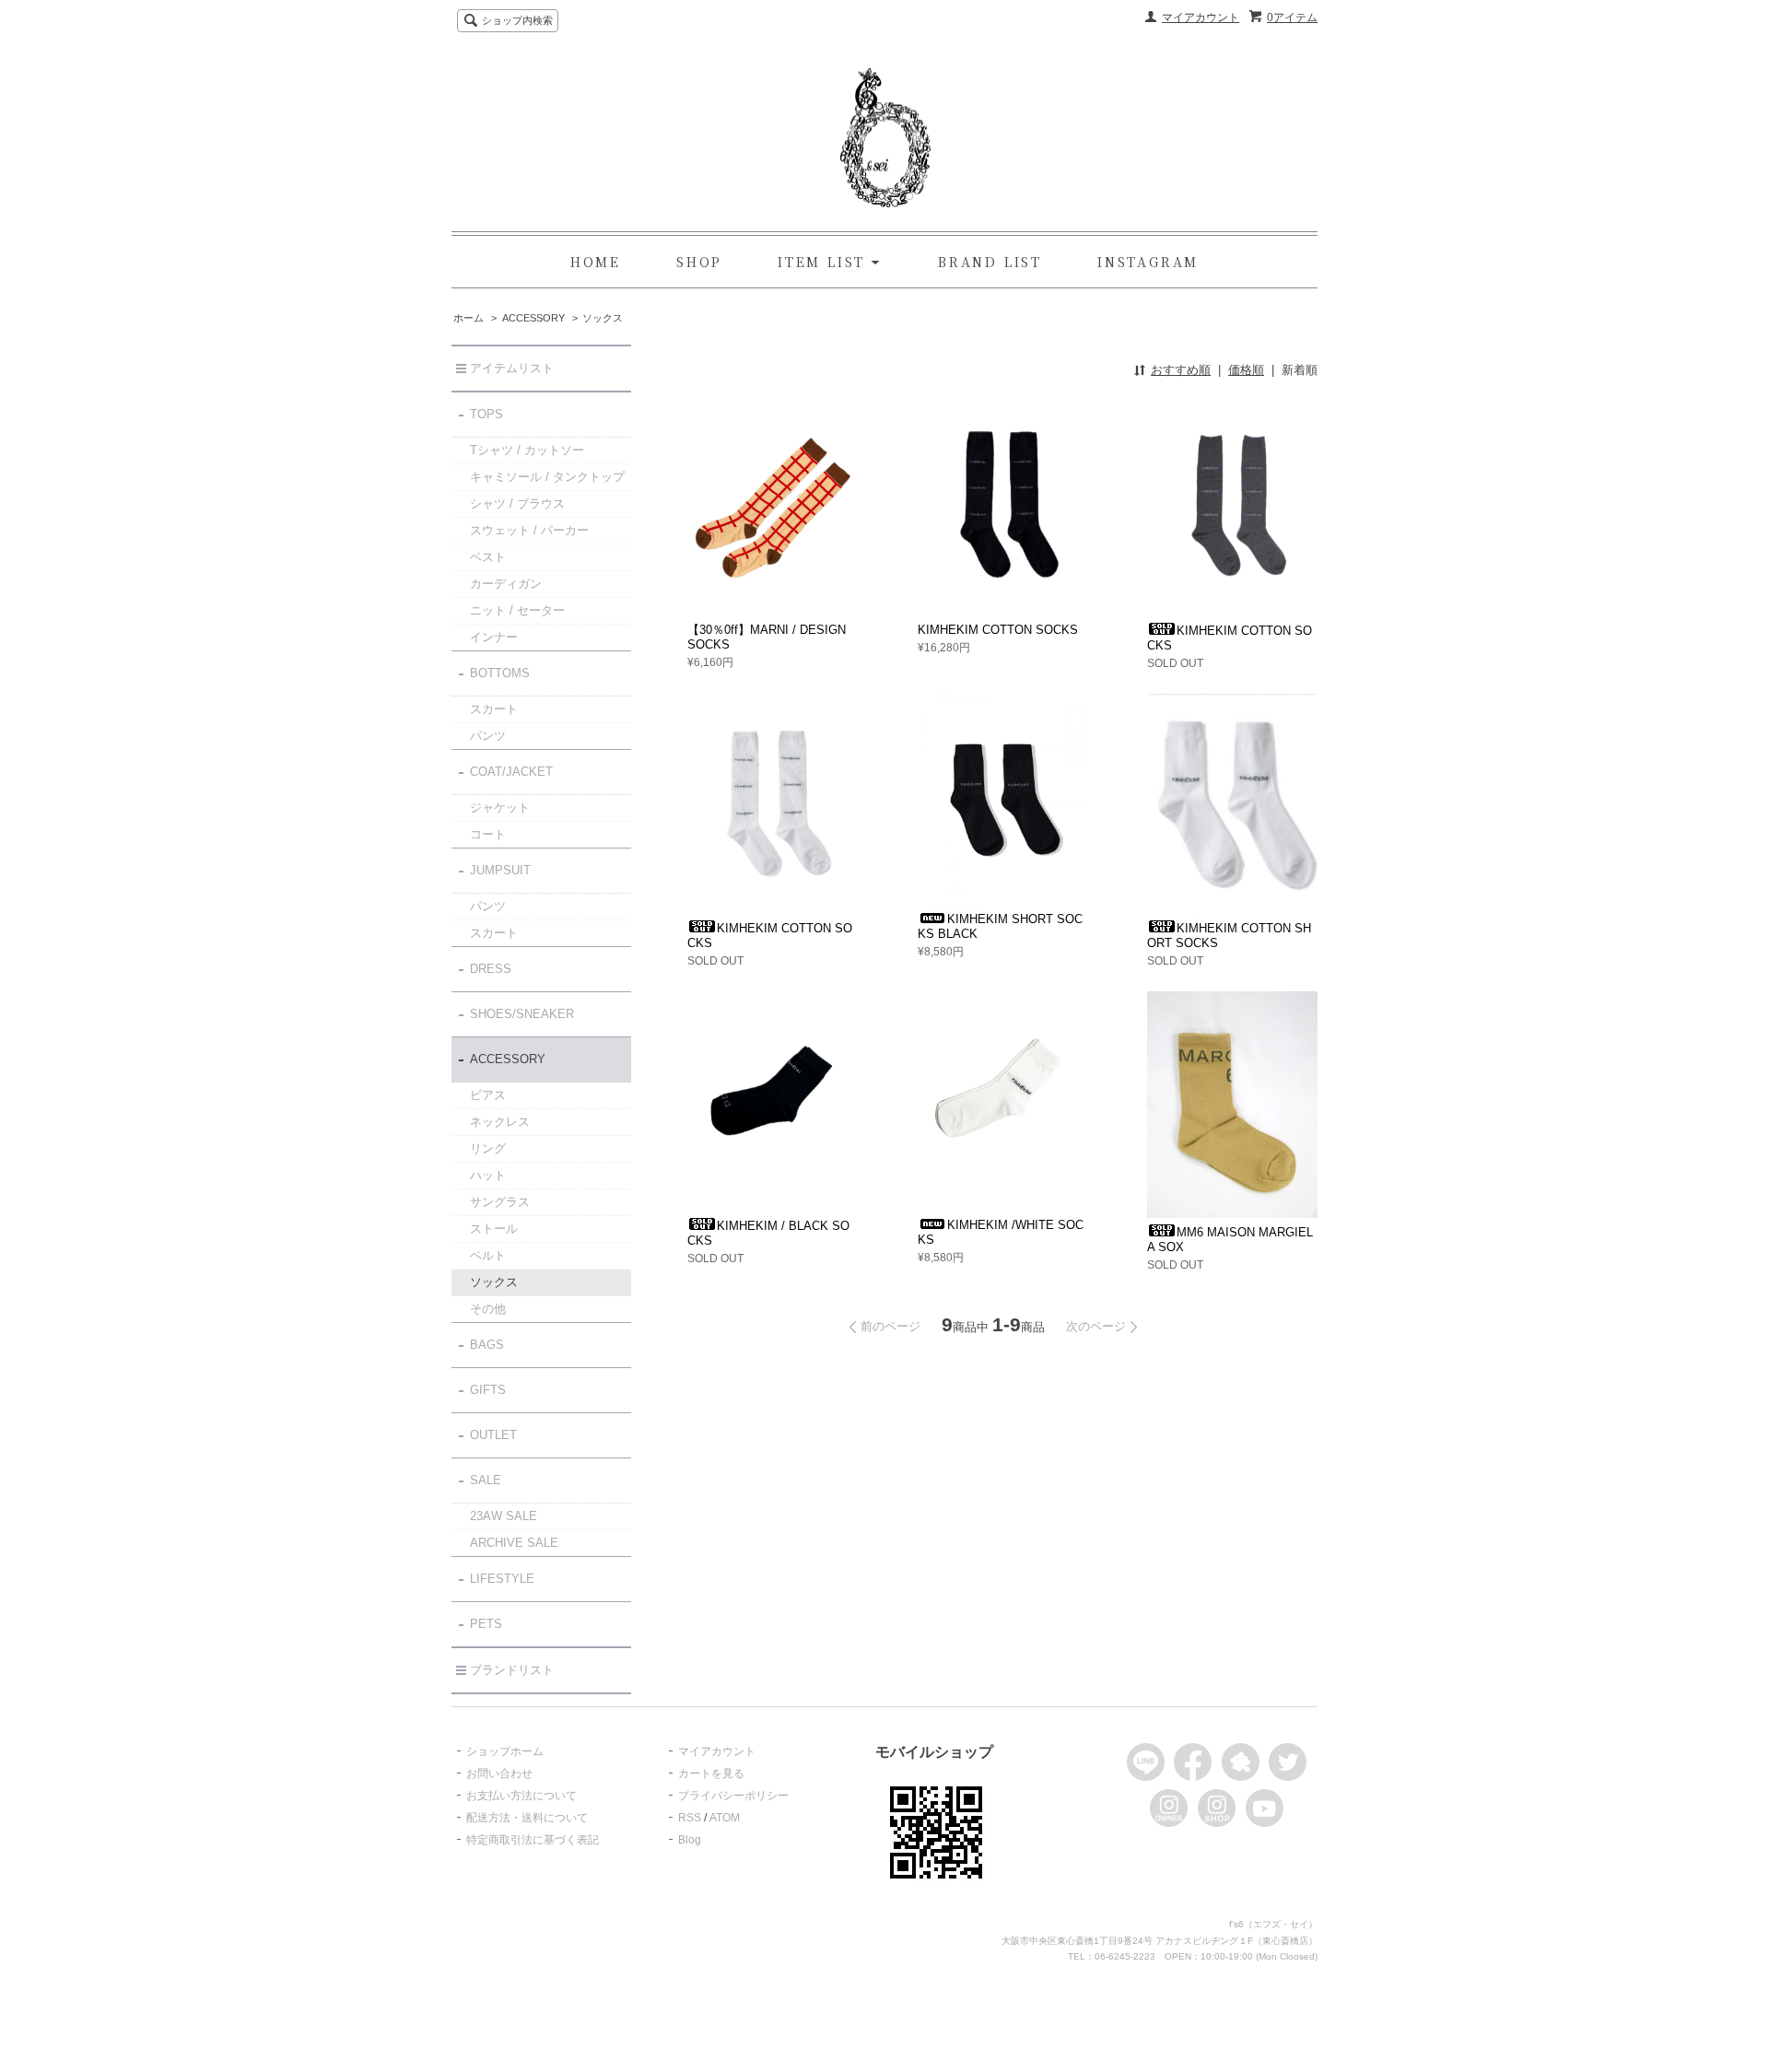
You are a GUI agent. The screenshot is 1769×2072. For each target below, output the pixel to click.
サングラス (500, 1202)
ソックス (603, 318)
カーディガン (506, 584)
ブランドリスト (512, 1670)
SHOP (699, 262)
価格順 (1246, 370)
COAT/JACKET (511, 772)
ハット (488, 1175)
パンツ (488, 736)
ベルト (488, 1255)
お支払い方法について (521, 1796)
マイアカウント (1201, 18)
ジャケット (500, 808)
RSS (690, 1818)
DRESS (491, 969)
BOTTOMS (500, 673)
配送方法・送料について (527, 1818)
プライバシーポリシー (733, 1796)
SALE (486, 1480)
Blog (690, 1840)
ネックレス (500, 1122)
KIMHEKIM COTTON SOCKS (998, 630)
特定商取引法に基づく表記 (533, 1840)
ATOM (725, 1818)
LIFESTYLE (502, 1579)
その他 (488, 1309)
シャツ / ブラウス (517, 503)
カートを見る (711, 1773)
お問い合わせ (499, 1773)
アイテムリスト (512, 368)
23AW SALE (504, 1516)
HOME (596, 262)
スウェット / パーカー (529, 530)
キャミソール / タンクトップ (547, 477)
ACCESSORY (533, 318)
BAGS (487, 1345)
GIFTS (488, 1390)
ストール (494, 1229)
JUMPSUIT (500, 870)
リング (488, 1148)
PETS (486, 1624)
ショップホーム (505, 1751)
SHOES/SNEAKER (522, 1014)
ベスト (488, 557)
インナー (494, 637)
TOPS (486, 414)
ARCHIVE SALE (514, 1543)
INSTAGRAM (1148, 262)
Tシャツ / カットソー (527, 450)
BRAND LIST (990, 262)
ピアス (488, 1095)
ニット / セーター (517, 610)
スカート (494, 709)
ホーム (469, 318)
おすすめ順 (1181, 370)
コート (488, 834)
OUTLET (493, 1435)
